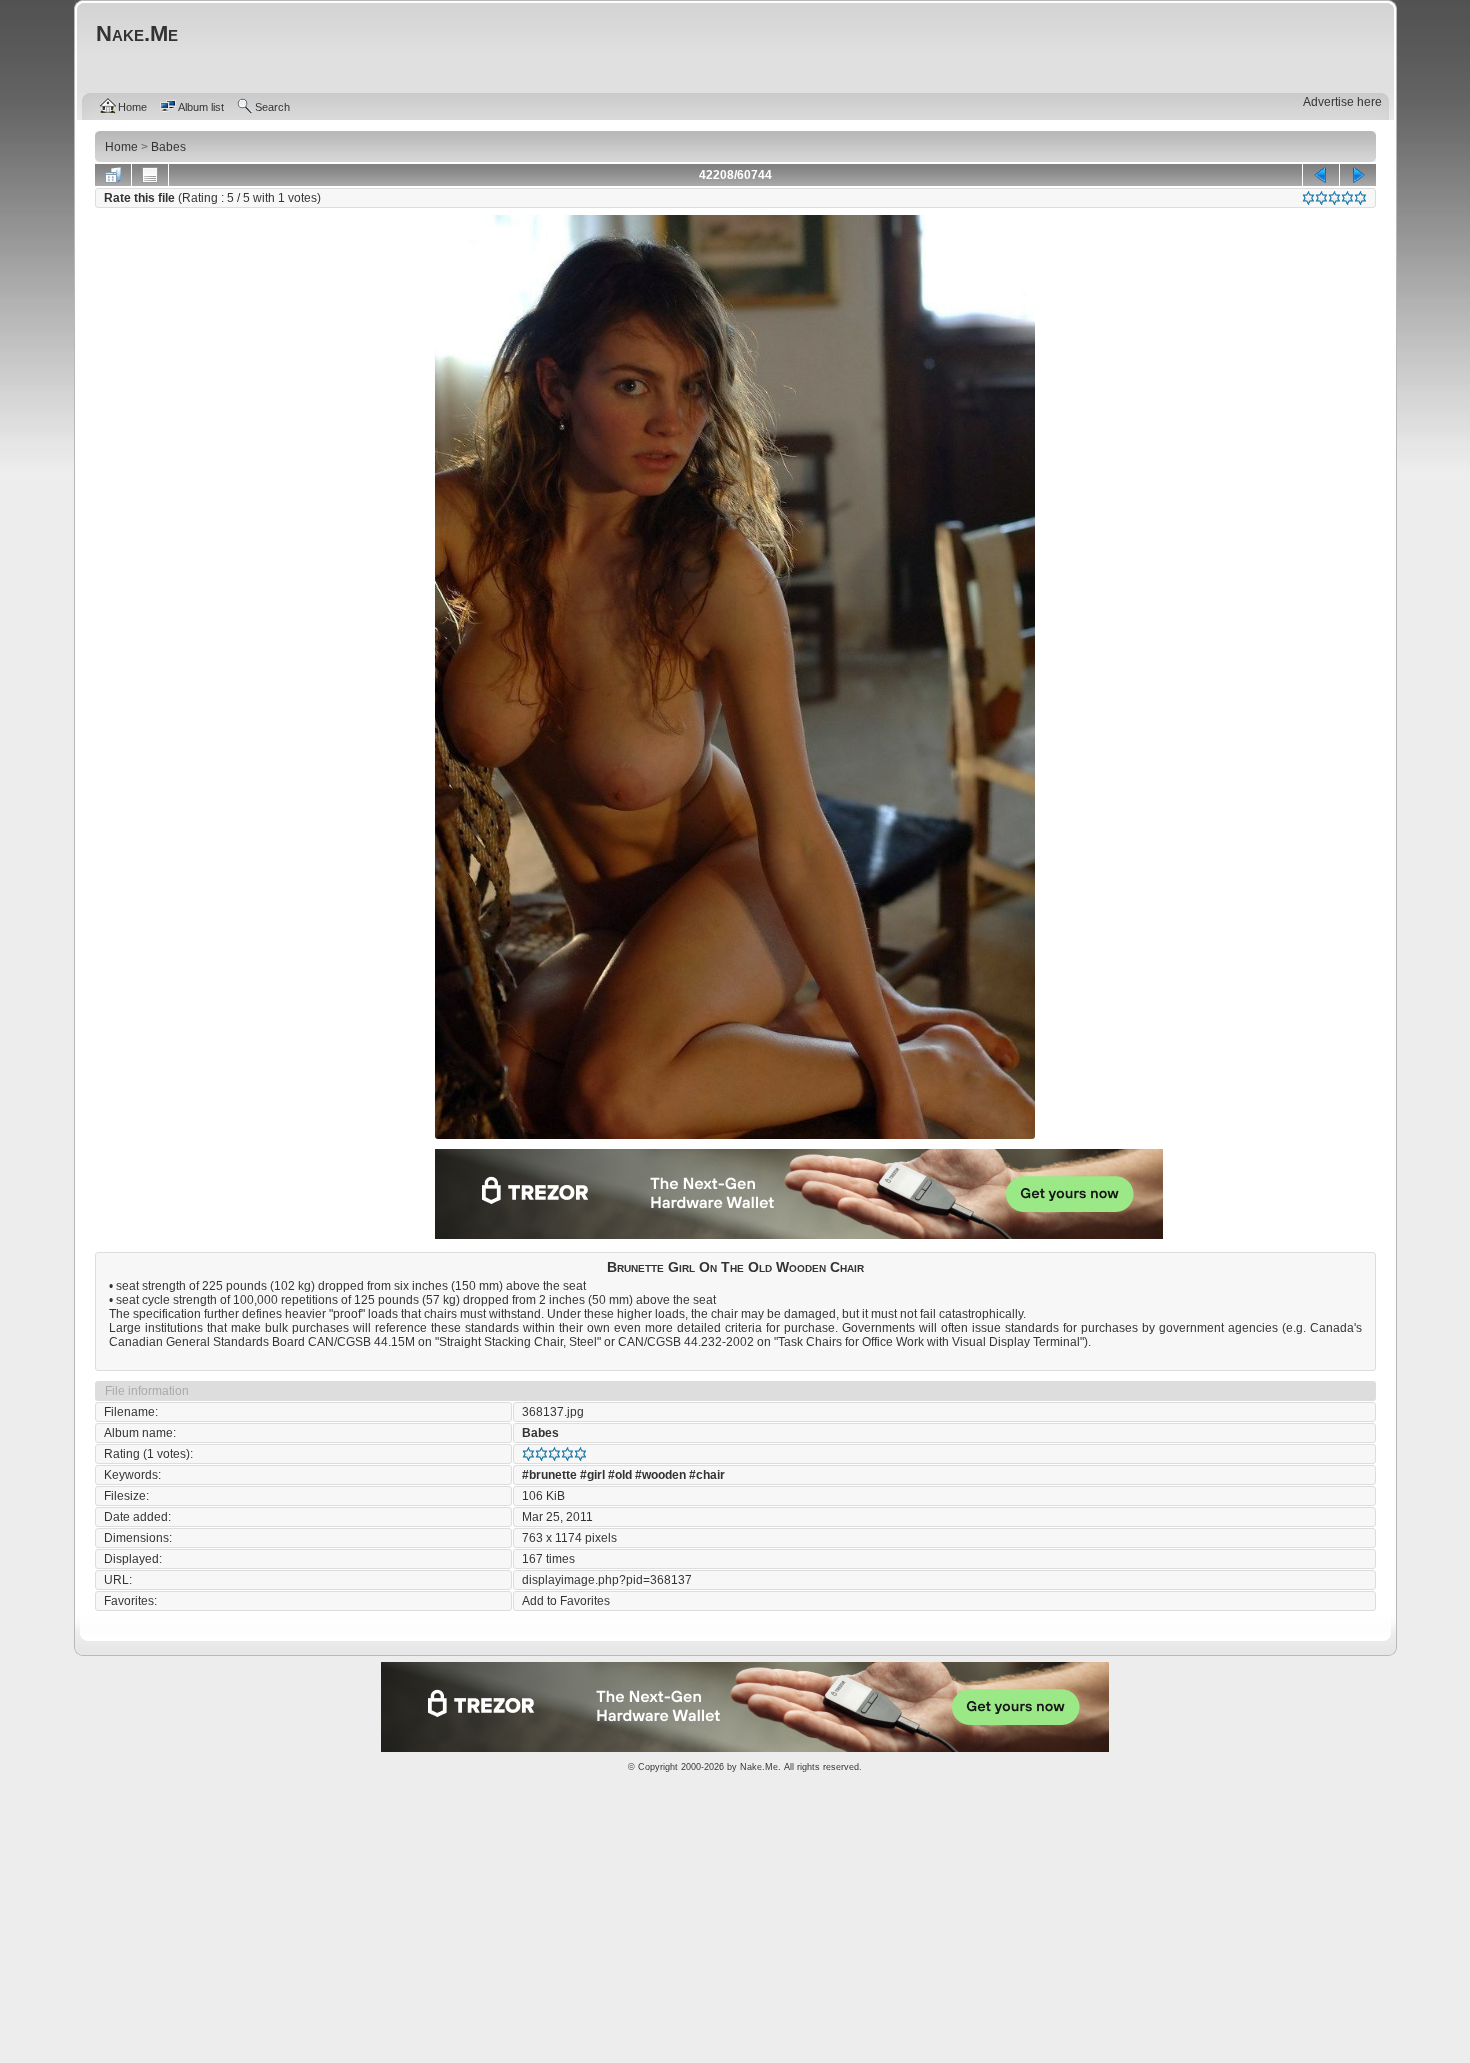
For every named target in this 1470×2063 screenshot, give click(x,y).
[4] (1347, 198)
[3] (1334, 198)
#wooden (660, 1475)
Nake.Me (759, 1767)
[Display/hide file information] (150, 175)
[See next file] (1358, 175)
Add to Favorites (566, 1601)
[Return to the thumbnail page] (113, 175)
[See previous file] (1321, 175)
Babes (540, 1433)
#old (620, 1475)
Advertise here (1342, 102)
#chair (707, 1475)
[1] (1308, 198)
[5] (1360, 198)
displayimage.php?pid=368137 (607, 1580)
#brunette (549, 1475)
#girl (592, 1475)
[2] (1321, 198)
